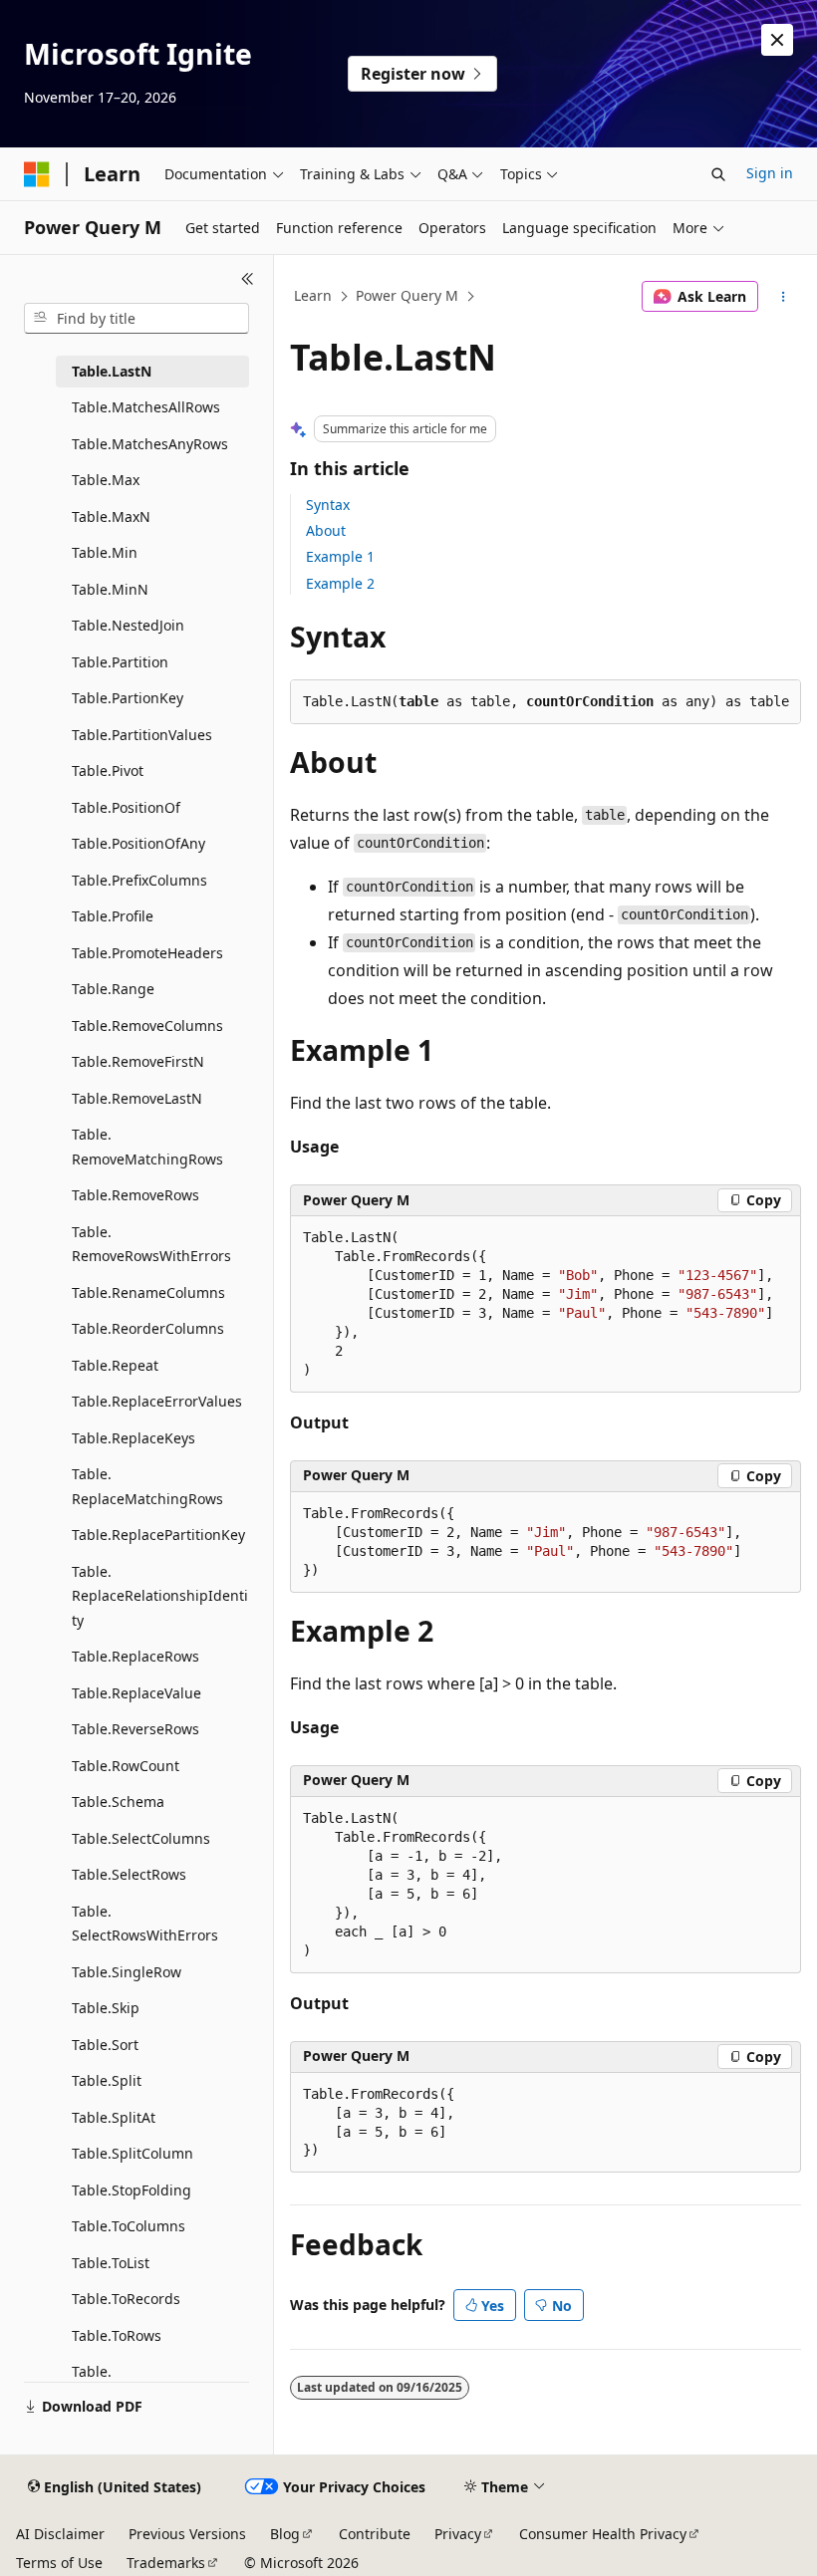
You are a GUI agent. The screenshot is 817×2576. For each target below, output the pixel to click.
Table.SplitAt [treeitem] (114, 2117)
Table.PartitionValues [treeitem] (142, 735)
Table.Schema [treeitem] (118, 1802)
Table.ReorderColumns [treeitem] (148, 1328)
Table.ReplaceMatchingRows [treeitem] (147, 1486)
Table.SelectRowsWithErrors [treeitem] (145, 1924)
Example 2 (340, 583)
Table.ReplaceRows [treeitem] (136, 1656)
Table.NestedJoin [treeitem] (128, 625)
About (326, 530)
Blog (285, 2534)
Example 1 (340, 556)
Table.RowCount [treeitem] (126, 1766)
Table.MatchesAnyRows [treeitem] (150, 444)
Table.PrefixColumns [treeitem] (139, 880)
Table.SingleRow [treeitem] (127, 1972)
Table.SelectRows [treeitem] (129, 1874)
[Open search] (718, 174)
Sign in (770, 173)
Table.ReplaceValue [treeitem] (136, 1693)
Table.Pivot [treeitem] (108, 771)
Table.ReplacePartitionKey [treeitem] (158, 1535)
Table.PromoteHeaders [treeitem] (147, 953)
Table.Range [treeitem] (113, 989)
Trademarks (166, 2563)
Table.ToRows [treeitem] (117, 2335)
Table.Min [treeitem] (105, 552)
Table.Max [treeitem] (106, 480)
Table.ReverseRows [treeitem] (136, 1729)
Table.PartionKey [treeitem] (128, 698)
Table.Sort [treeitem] (105, 2045)
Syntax (328, 505)
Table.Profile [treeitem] (113, 916)
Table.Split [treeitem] (107, 2080)
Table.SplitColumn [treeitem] (133, 2153)
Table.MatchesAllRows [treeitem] (146, 407)
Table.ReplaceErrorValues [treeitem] (157, 1401)
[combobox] (136, 319)
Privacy (458, 2534)
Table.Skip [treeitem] (106, 2008)
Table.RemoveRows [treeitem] (136, 1195)
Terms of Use (59, 2563)
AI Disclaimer (60, 2534)
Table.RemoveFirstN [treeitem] (138, 1061)
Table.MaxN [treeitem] (111, 516)
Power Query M (407, 295)
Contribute (375, 2534)
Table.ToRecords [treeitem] (126, 2299)
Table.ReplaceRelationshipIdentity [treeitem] (160, 1596)
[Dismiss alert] (777, 40)
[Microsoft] (37, 174)
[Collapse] (248, 279)
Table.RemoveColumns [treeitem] (147, 1026)
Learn (313, 295)
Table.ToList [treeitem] (111, 2263)
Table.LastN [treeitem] (112, 371)
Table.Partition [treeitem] (120, 662)
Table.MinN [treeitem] (110, 589)
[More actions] (784, 297)
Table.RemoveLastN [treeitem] (137, 1098)
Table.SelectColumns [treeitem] (141, 1838)
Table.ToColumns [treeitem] (129, 2226)
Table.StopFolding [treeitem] (132, 2190)
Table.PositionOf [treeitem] (126, 807)
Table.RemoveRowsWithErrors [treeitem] (151, 1244)
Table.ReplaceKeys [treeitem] (134, 1438)
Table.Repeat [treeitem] (115, 1365)
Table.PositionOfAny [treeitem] (138, 843)
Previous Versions (187, 2534)
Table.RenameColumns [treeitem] (148, 1292)
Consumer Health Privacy (603, 2534)
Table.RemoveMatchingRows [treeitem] (147, 1147)
